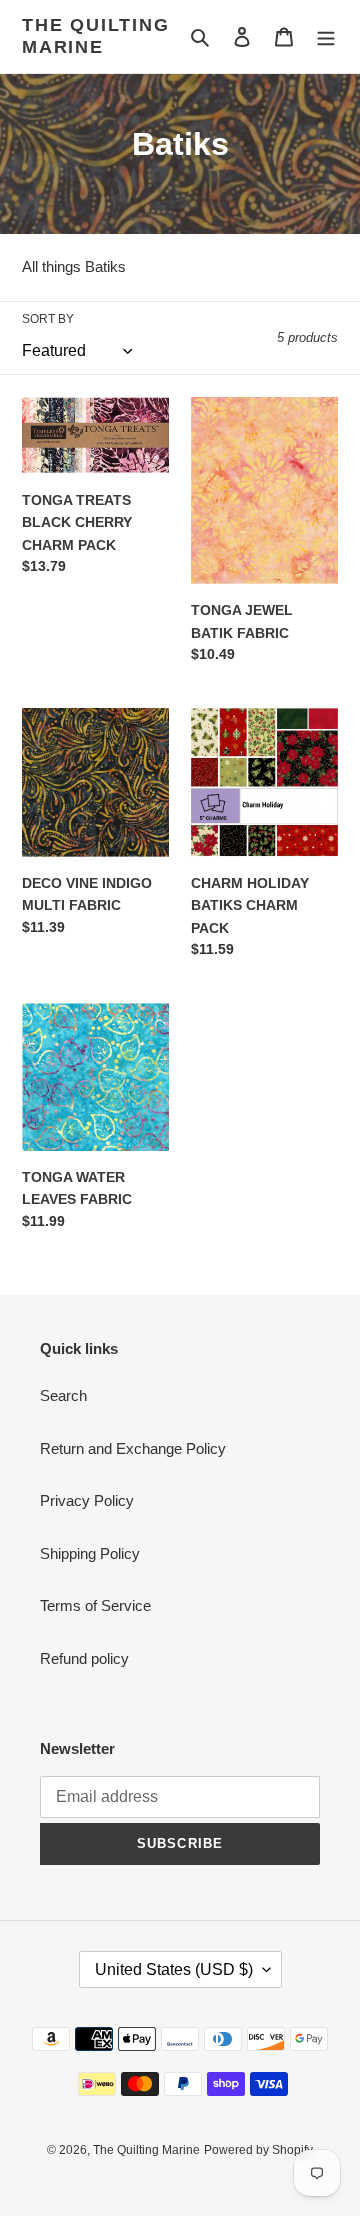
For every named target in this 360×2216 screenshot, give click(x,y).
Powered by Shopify (258, 2150)
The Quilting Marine (96, 36)
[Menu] (326, 36)
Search (63, 1395)
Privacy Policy (87, 1500)
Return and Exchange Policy (133, 1448)
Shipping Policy (90, 1553)
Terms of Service (95, 1605)
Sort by (48, 319)
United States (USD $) (174, 1969)
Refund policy (84, 1658)
